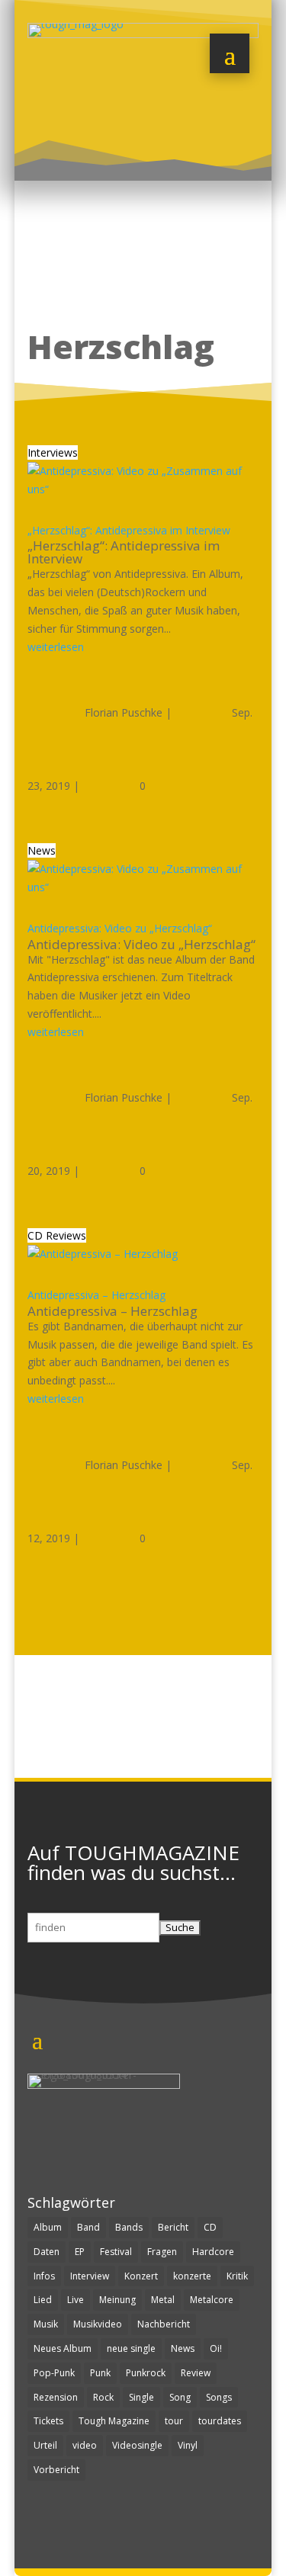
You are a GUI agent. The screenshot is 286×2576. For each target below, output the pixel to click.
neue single (131, 2348)
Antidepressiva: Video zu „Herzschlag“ (120, 928)
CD (210, 2227)
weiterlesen (56, 647)
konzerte (192, 2276)
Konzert (141, 2276)
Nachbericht (164, 2324)
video (85, 2445)
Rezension (56, 2397)
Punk (100, 2373)
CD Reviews (57, 1235)
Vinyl (188, 2445)
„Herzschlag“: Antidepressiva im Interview (129, 530)
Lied (43, 2300)
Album (48, 2227)
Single (141, 2397)
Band (88, 2227)
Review (196, 2373)
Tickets (48, 2421)
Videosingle (137, 2445)
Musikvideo (98, 2324)
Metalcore (212, 2300)
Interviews (53, 452)
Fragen (162, 2252)
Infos (44, 2276)
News (42, 850)
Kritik (237, 2276)
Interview (90, 2276)
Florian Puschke (124, 712)
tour (174, 2421)
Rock (103, 2397)
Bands (129, 2227)
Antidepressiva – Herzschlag (96, 1295)
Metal (163, 2300)
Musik (46, 2324)
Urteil (45, 2445)
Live (76, 2300)
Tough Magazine (114, 2421)
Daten (47, 2252)
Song (180, 2397)
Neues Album (63, 2348)
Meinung (117, 2300)
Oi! (216, 2348)
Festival (116, 2252)
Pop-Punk (54, 2373)
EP (80, 2252)
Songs (219, 2397)
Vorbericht (56, 2470)
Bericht (173, 2227)
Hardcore (213, 2252)
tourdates (220, 2421)
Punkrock (146, 2373)
